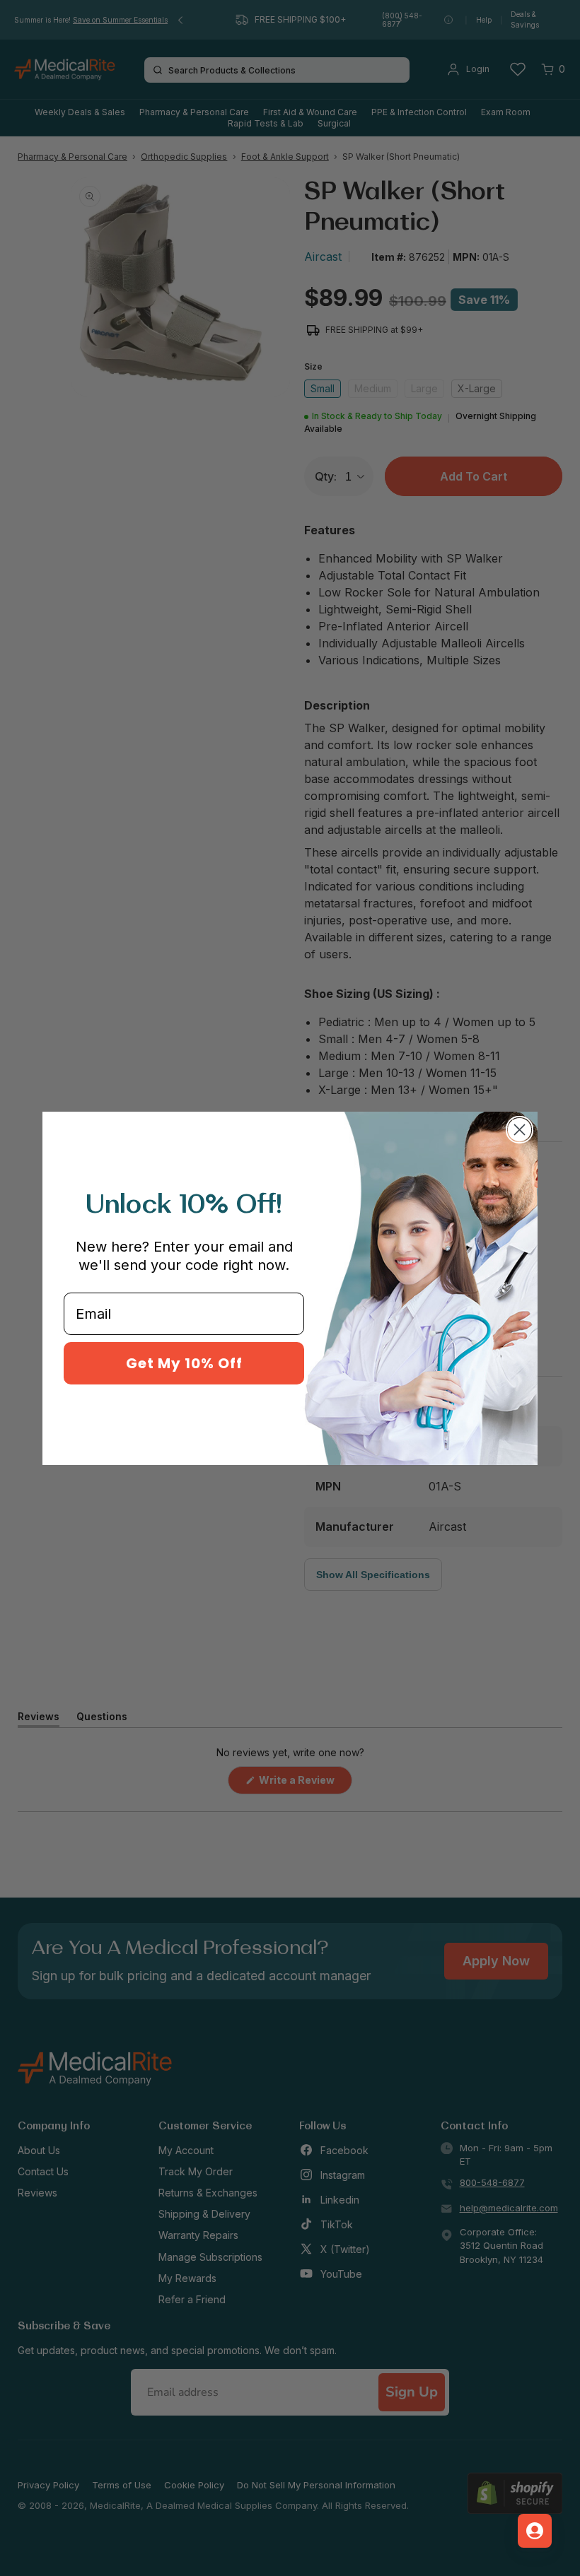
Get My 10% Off (184, 1363)
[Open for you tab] (535, 2531)
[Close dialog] (520, 1130)
